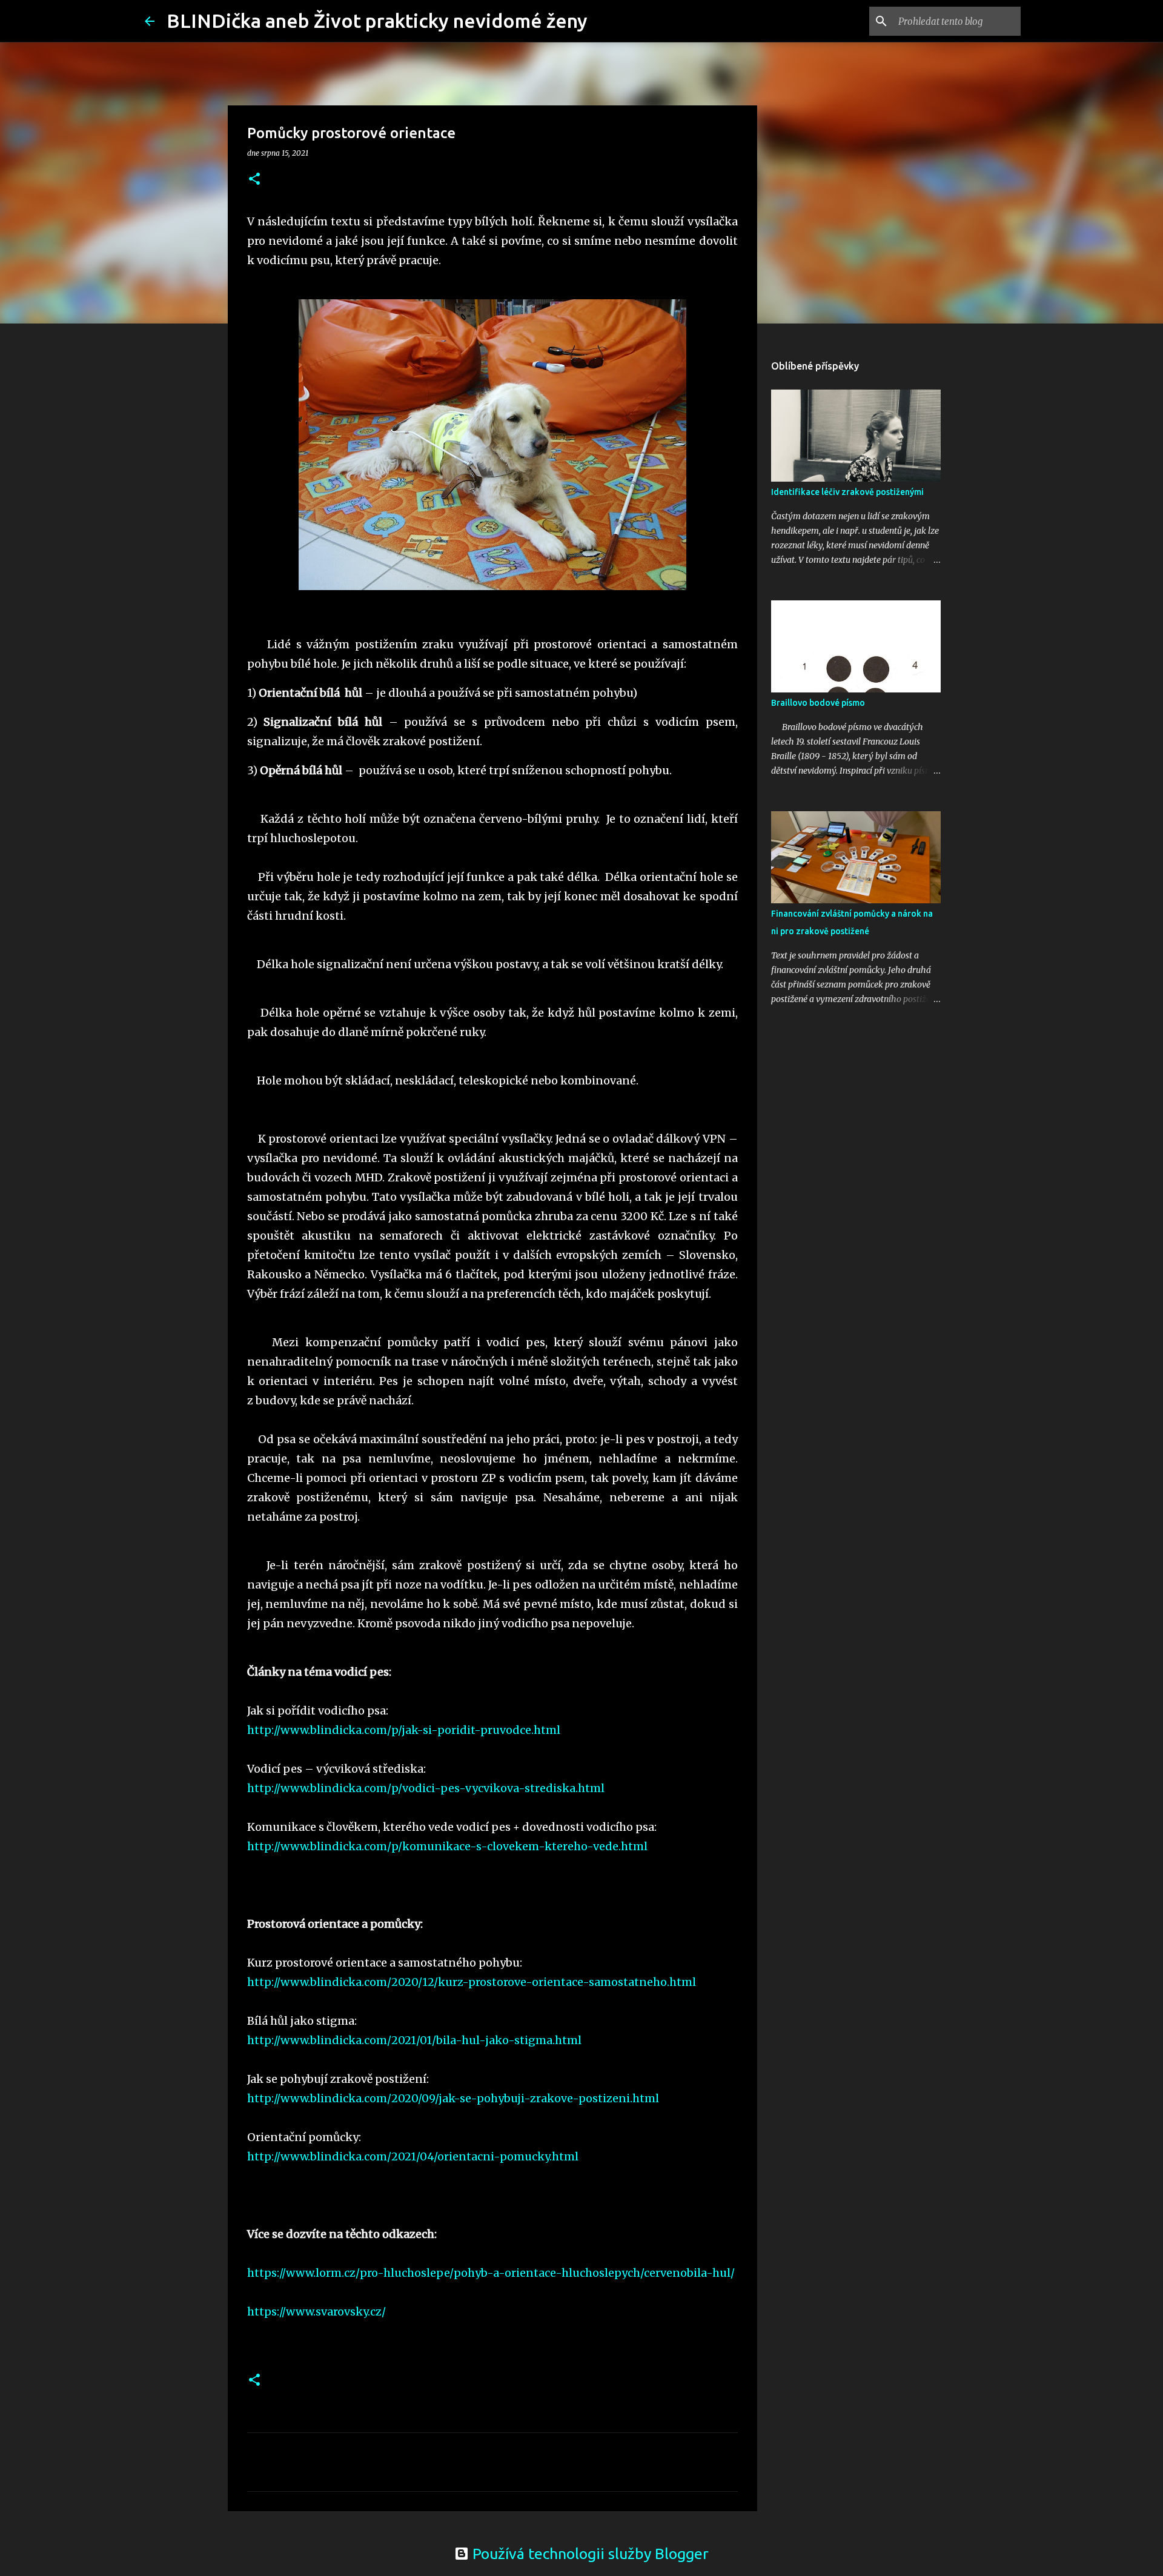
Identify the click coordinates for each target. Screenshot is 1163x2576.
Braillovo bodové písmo (818, 703)
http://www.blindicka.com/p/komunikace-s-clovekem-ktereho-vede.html (447, 1846)
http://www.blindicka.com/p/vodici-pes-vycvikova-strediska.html (426, 1788)
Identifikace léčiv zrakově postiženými (847, 492)
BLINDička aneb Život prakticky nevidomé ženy (377, 21)
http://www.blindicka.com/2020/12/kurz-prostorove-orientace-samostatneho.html (472, 1982)
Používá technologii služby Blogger (589, 2554)
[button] (254, 180)
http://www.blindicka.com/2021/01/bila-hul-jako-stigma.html (414, 2040)
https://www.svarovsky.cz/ (316, 2312)
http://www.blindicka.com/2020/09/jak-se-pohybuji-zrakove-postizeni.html (453, 2098)
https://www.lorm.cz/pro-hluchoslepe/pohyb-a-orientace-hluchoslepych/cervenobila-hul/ (491, 2273)
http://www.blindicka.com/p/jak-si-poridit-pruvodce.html (404, 1730)
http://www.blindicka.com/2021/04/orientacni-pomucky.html (413, 2156)
